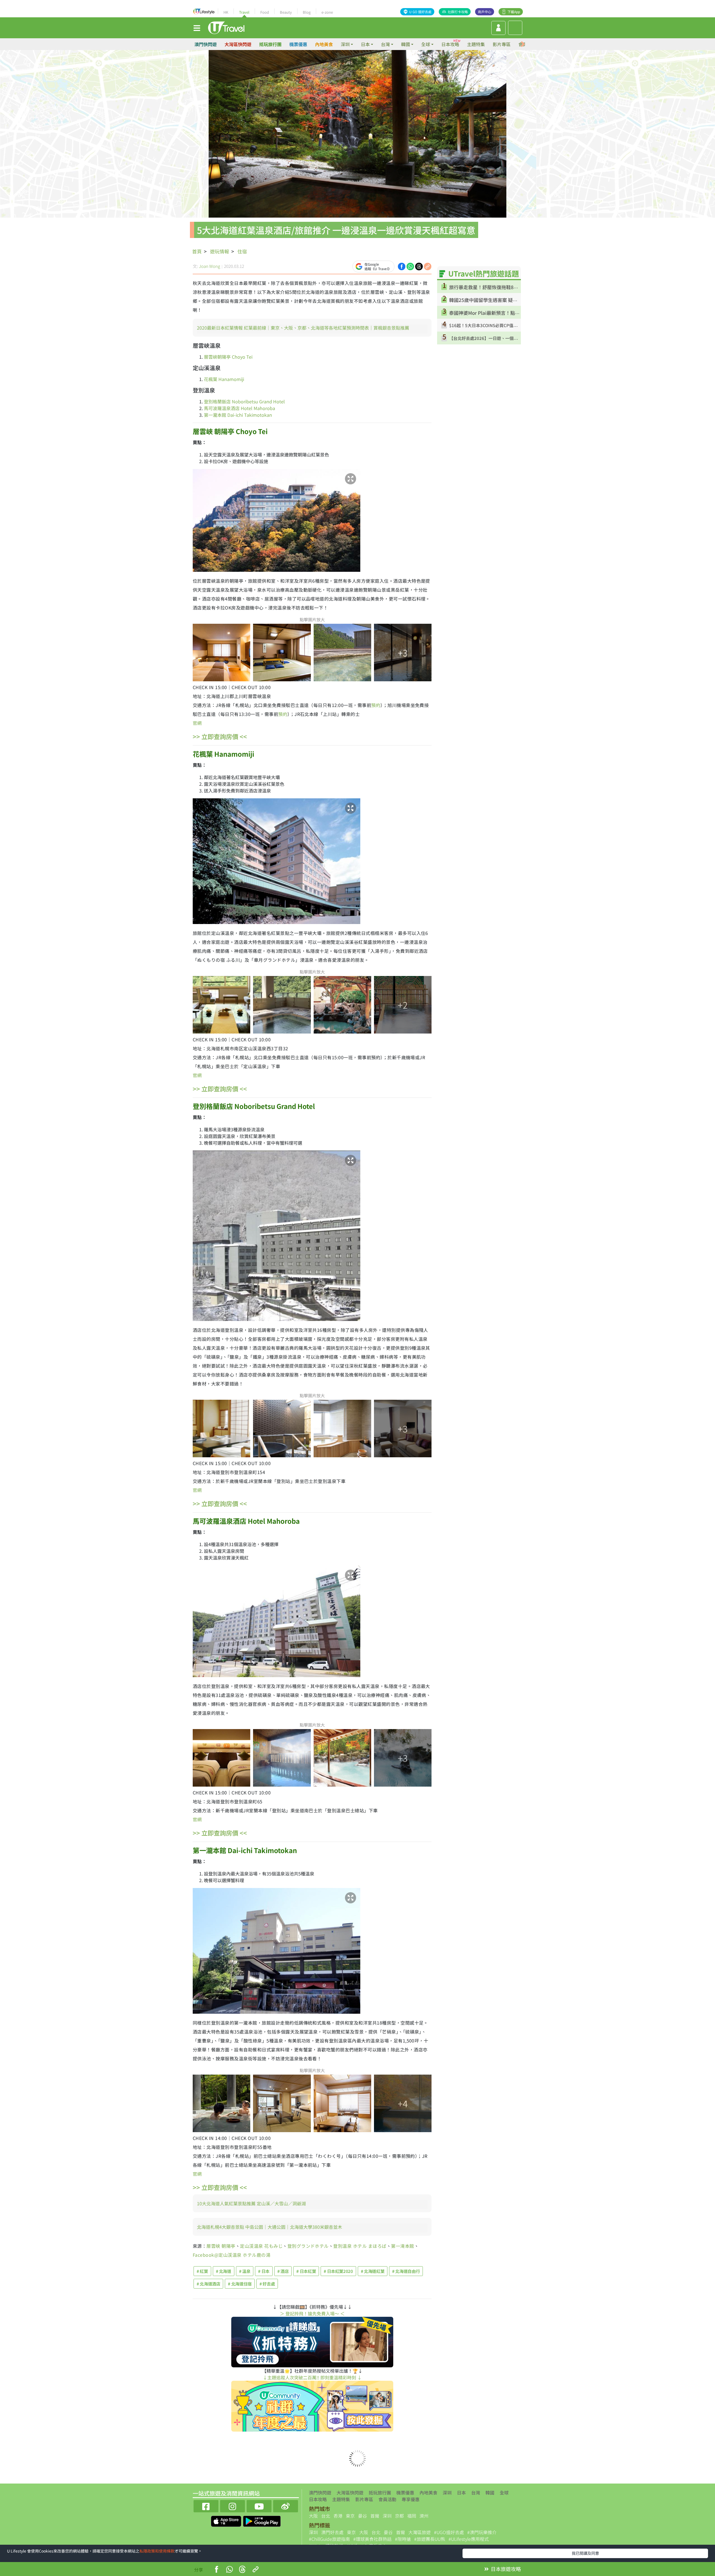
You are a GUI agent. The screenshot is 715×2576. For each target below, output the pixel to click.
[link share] (428, 266)
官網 (197, 723)
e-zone (327, 12)
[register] (498, 28)
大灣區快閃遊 (238, 44)
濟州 (424, 2516)
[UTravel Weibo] (286, 2505)
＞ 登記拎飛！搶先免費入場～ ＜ (312, 2313)
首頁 (197, 251)
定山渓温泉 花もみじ (261, 2246)
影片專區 (502, 44)
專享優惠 (411, 2499)
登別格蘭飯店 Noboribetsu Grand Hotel (244, 401)
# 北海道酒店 (208, 2284)
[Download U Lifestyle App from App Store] (227, 2520)
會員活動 (387, 2499)
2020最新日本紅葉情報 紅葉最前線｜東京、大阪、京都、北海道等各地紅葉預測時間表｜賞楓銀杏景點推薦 (303, 328)
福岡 (412, 2516)
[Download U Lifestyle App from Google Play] (262, 2520)
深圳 (447, 2492)
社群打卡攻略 (458, 12)
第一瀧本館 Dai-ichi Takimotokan (239, 415)
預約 (376, 705)
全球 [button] (426, 44)
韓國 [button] (406, 44)
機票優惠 (298, 44)
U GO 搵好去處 (420, 12)
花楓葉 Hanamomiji (224, 379)
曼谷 (363, 2516)
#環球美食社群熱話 (372, 2539)
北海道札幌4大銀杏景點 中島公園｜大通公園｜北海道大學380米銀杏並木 (270, 2227)
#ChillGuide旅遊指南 (329, 2539)
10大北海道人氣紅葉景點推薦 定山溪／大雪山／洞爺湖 (251, 2203)
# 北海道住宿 (240, 2284)
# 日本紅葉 (306, 2271)
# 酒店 (283, 2271)
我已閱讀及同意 (585, 2553)
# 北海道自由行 (406, 2271)
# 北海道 (224, 2271)
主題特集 (476, 44)
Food (265, 12)
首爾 (375, 2516)
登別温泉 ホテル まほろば (360, 2246)
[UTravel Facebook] (206, 2505)
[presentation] (523, 44)
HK (226, 12)
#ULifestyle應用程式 (469, 2539)
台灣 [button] (385, 44)
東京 (350, 2516)
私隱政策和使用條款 (157, 2551)
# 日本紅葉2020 (338, 2271)
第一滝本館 (402, 2246)
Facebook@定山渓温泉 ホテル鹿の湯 (232, 2255)
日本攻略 (450, 44)
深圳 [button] (345, 44)
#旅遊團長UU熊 (430, 2539)
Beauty (286, 12)
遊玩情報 (220, 251)
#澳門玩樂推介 (482, 2532)
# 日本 (264, 2271)
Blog (307, 12)
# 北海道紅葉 (373, 2271)
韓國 (490, 2492)
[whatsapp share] (410, 266)
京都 (399, 2516)
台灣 (476, 2492)
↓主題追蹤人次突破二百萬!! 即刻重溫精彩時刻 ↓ (312, 2377)
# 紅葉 (202, 2271)
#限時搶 (403, 2539)
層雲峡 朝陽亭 (221, 2246)
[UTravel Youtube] (259, 2505)
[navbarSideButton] (197, 28)
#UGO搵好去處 (449, 2532)
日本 (461, 2492)
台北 (326, 2516)
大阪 (313, 2516)
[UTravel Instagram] (233, 2505)
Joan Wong (209, 266)
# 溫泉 (245, 2271)
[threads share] (419, 266)
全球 (504, 2492)
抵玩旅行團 (270, 44)
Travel (244, 12)
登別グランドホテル (308, 2246)
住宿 (242, 251)
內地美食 (324, 44)
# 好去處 (267, 2284)
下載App (514, 12)
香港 (338, 2516)
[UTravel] (226, 27)
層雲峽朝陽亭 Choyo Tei (228, 357)
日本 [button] (365, 44)
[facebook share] (402, 266)
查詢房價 (220, 736)
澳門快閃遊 (206, 44)
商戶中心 (485, 12)
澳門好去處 (332, 2532)
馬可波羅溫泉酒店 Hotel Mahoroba (239, 408)
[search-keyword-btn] (515, 28)
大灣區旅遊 (420, 2532)
